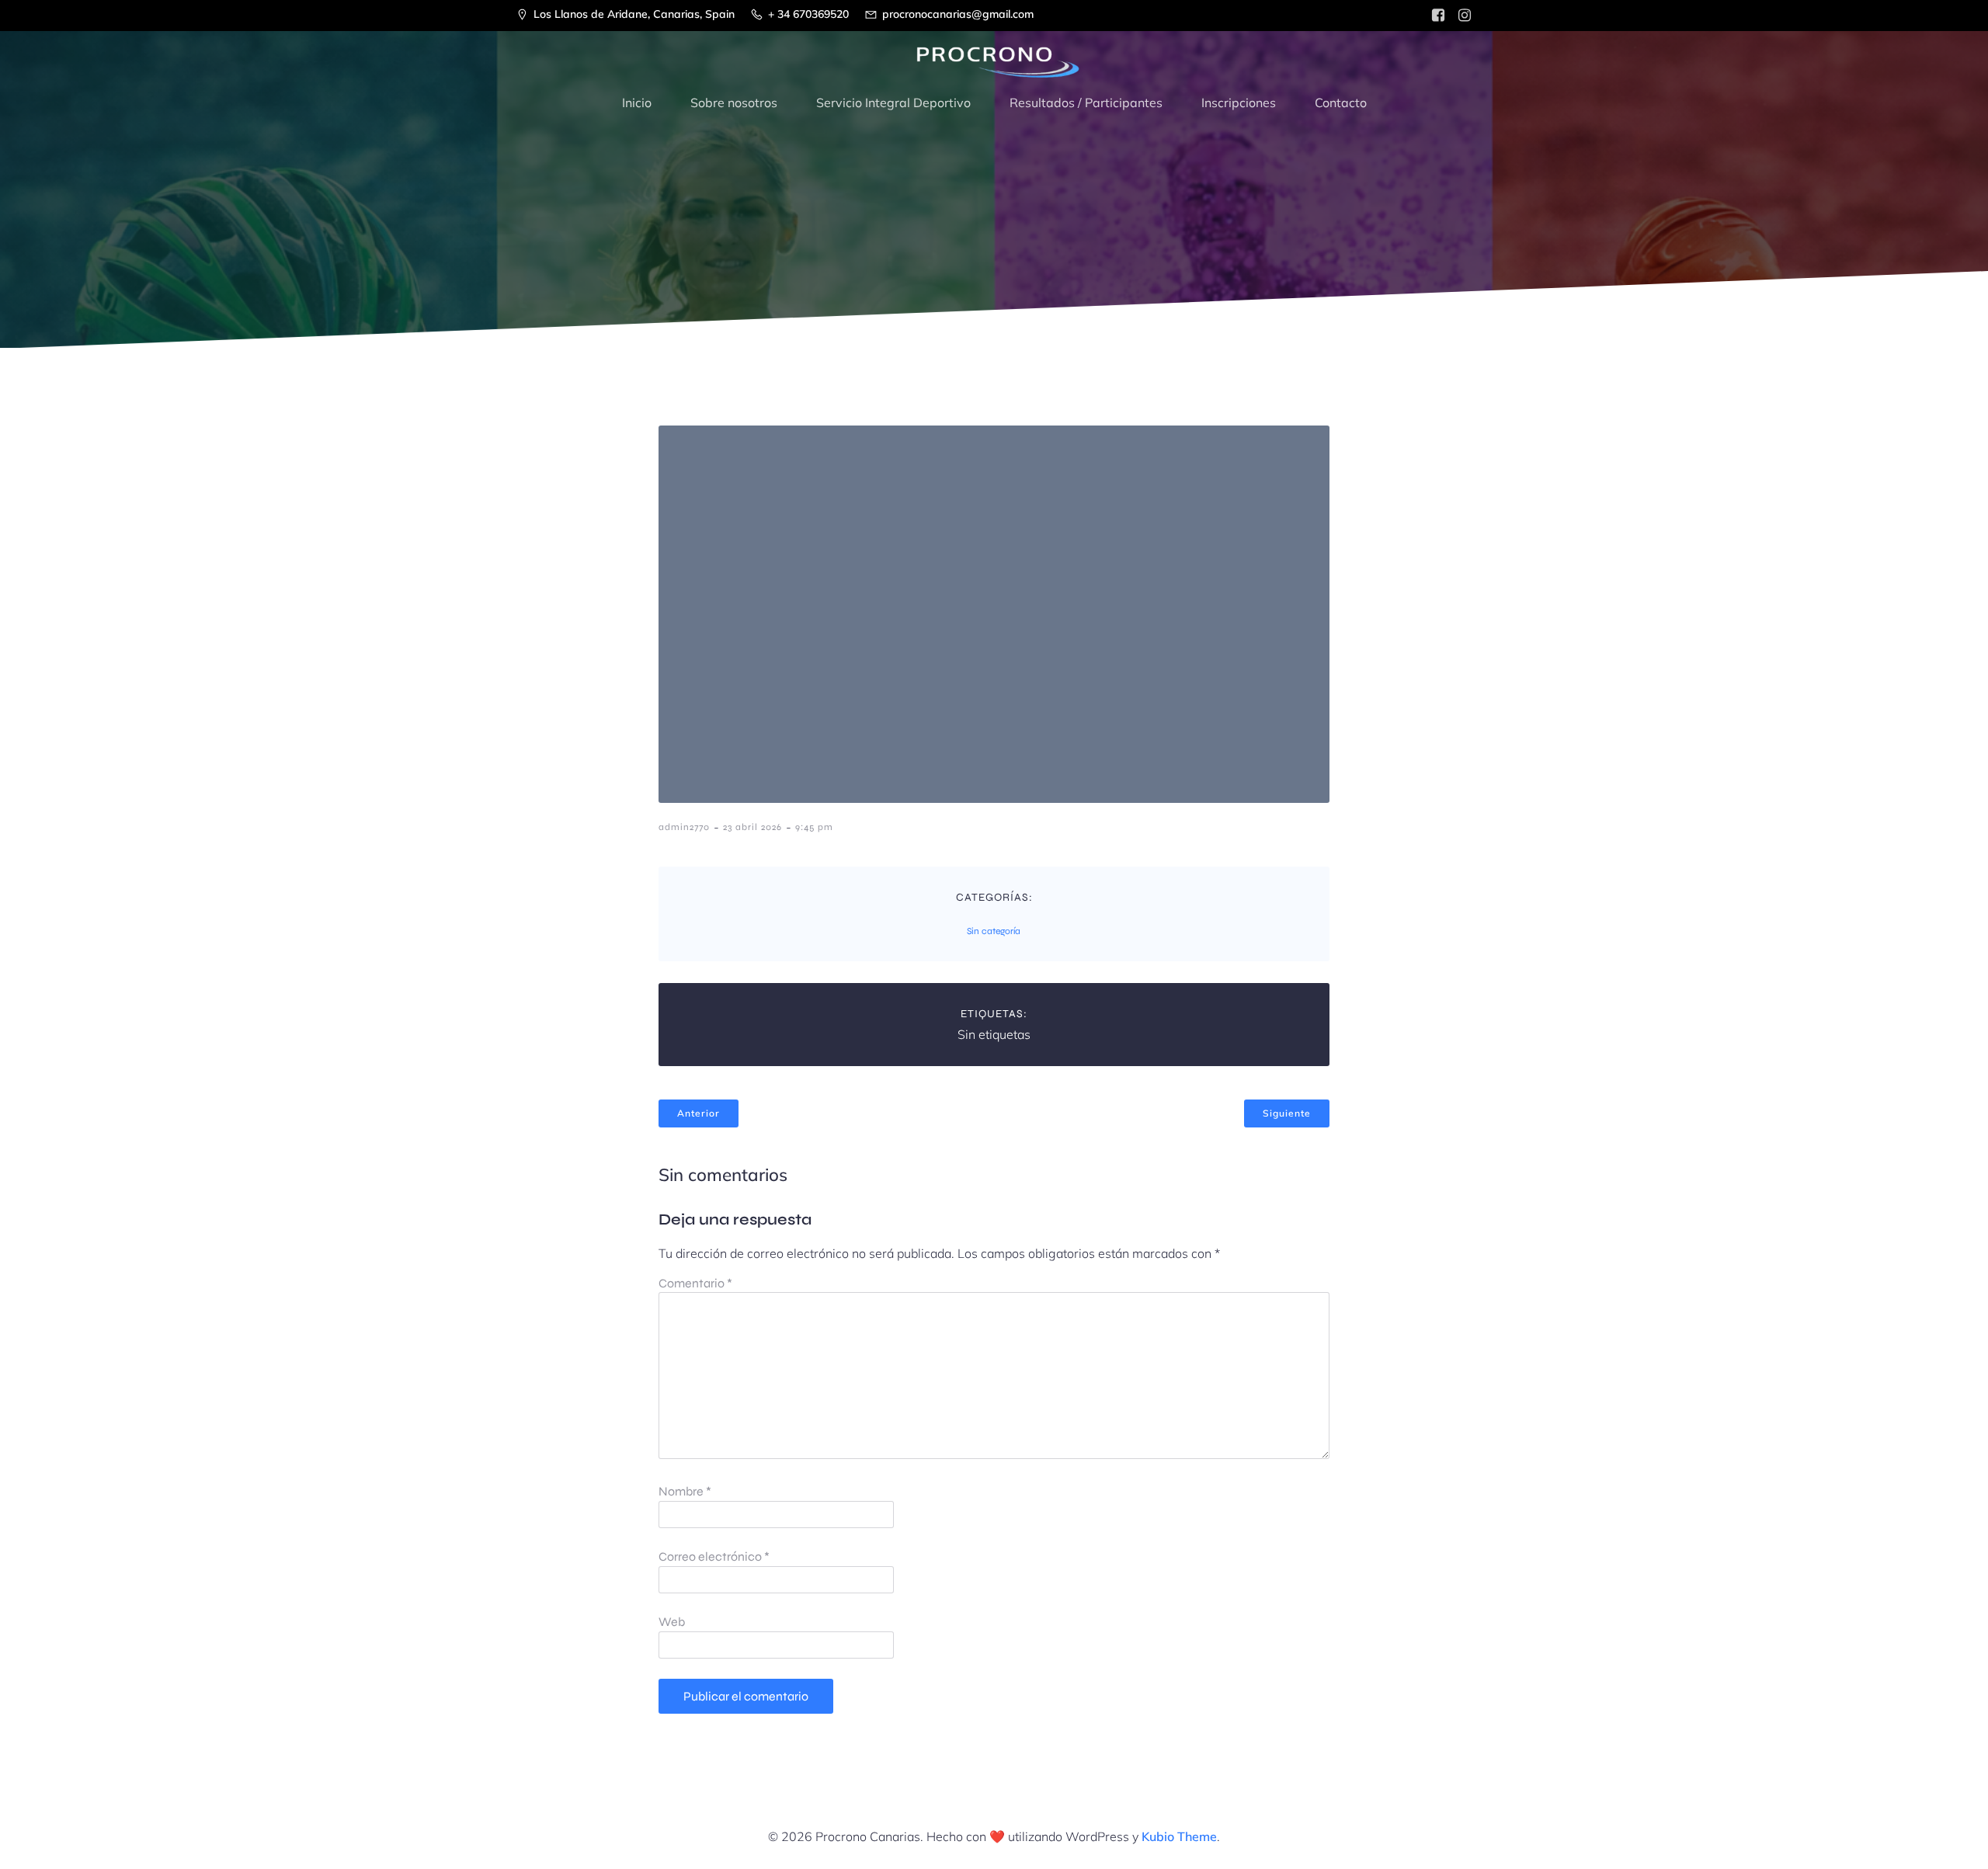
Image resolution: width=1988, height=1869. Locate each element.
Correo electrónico (714, 1556)
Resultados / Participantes (1086, 102)
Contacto (1341, 102)
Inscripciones (1239, 102)
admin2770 (684, 827)
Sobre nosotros (734, 102)
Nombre (685, 1491)
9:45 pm (814, 827)
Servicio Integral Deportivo (893, 102)
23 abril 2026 (752, 827)
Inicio (637, 102)
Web (672, 1622)
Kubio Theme (1179, 1836)
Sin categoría (994, 931)
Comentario (695, 1283)
